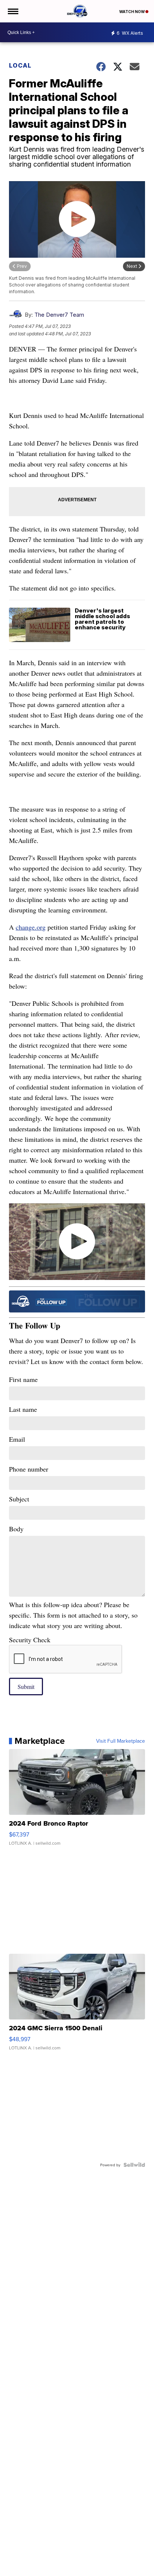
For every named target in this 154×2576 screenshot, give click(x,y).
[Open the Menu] (13, 11)
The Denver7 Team (59, 315)
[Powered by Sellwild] (134, 2165)
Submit (26, 1687)
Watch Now (132, 12)
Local (20, 65)
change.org (31, 927)
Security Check (30, 1640)
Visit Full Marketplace (121, 1741)
